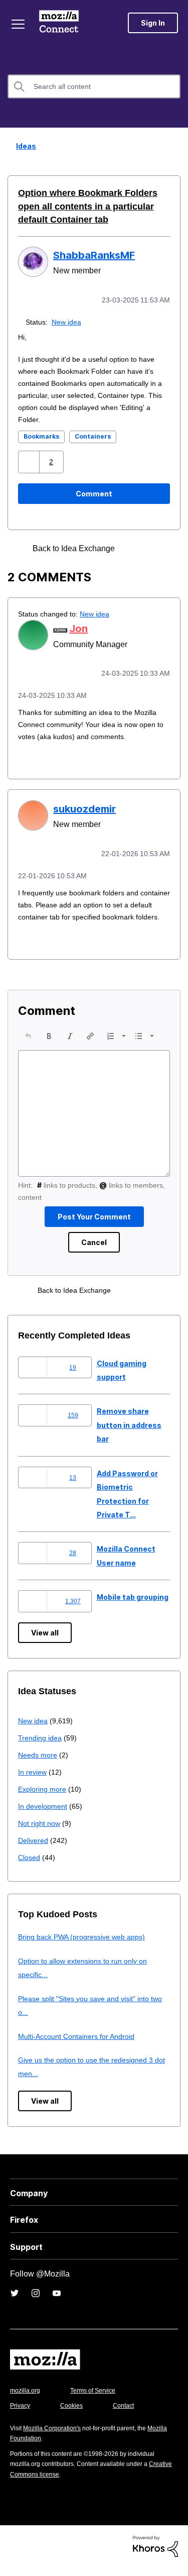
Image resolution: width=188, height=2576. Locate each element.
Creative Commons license (50, 2483)
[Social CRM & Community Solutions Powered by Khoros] (155, 2555)
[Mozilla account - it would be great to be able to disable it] (152, 547)
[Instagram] (36, 2302)
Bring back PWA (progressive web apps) (85, 1946)
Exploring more (43, 1798)
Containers (93, 435)
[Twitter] (15, 2302)
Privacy (21, 2414)
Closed (30, 1866)
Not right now (41, 1832)
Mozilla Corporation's (56, 2437)
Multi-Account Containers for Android (81, 2045)
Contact (129, 2414)
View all (45, 1642)
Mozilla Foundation (38, 2447)
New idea (68, 321)
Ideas (23, 146)
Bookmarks (41, 435)
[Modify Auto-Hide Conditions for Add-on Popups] (135, 547)
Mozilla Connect (61, 23)
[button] (30, 461)
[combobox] (94, 86)
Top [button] (14, 2552)
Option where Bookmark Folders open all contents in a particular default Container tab (92, 206)
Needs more (39, 1764)
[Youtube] (57, 2302)
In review (33, 1781)
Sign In (153, 23)
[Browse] (19, 24)
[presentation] (28, 1045)
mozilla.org (27, 2399)
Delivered (34, 1849)
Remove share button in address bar (129, 1434)
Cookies (75, 2414)
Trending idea (41, 1747)
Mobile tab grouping (133, 1606)
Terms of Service (99, 2399)
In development (44, 1815)
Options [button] (174, 147)
